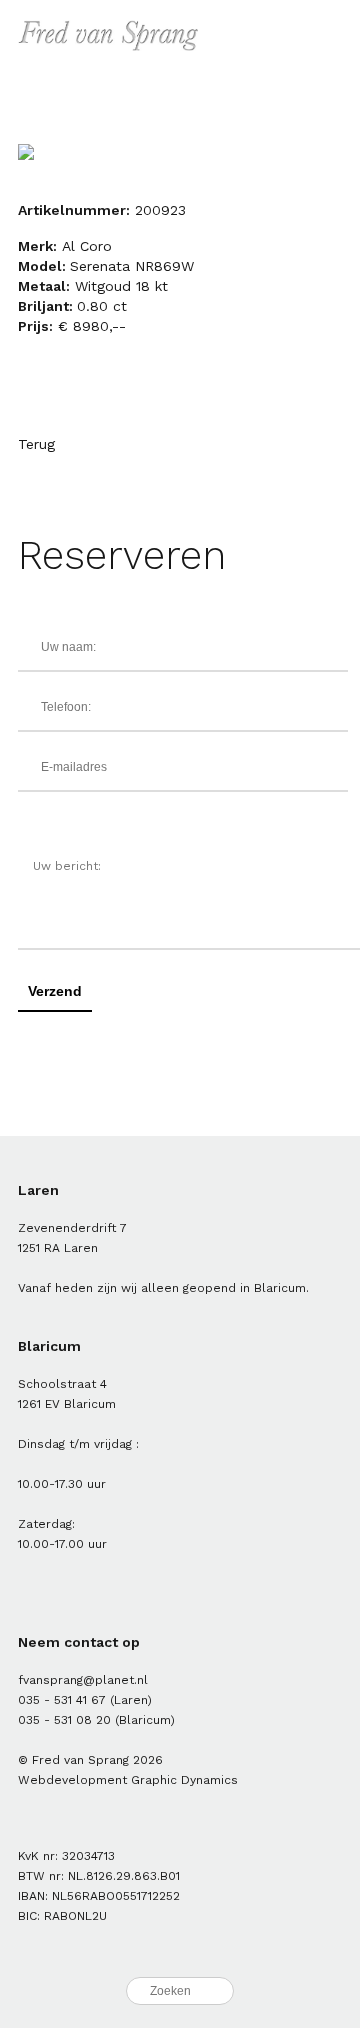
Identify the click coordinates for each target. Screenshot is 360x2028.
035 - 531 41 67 (62, 1700)
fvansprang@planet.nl (83, 1680)
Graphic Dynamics (184, 1780)
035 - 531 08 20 (64, 1720)
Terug (36, 444)
